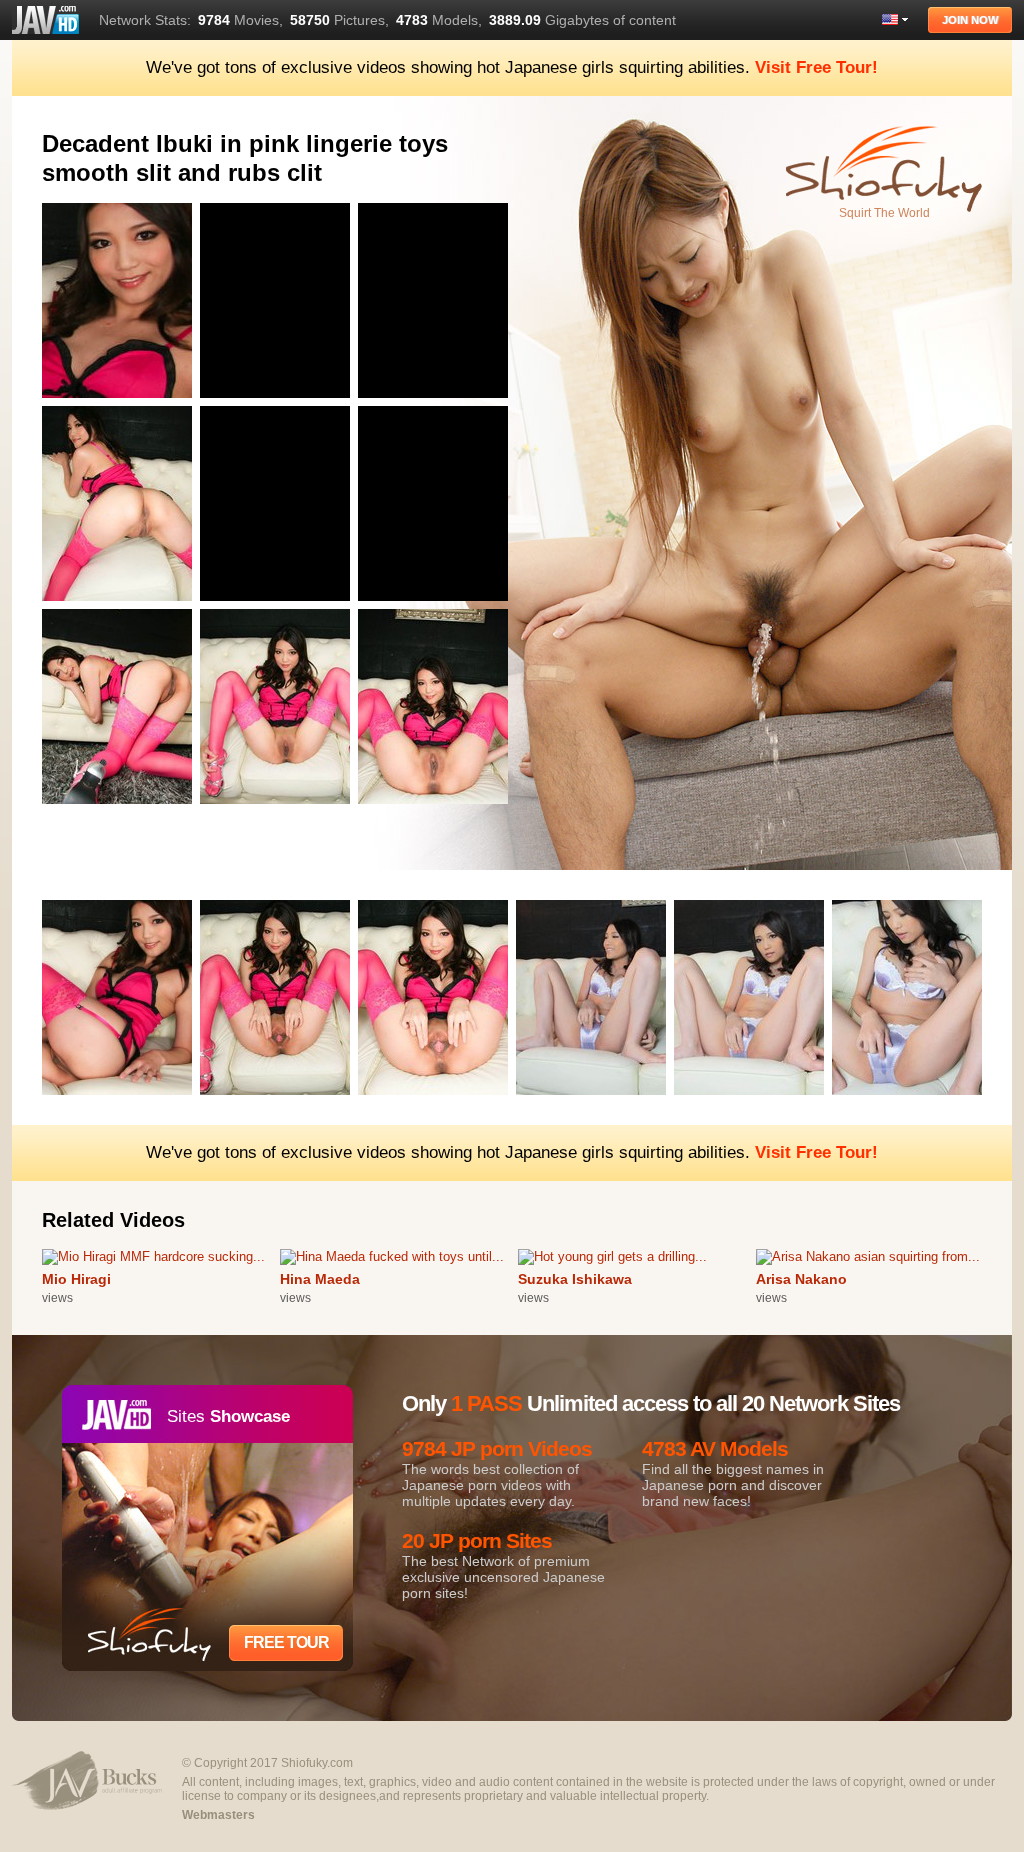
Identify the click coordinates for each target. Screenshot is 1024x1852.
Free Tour (286, 1642)
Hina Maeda (320, 1279)
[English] (895, 19)
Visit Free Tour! (816, 67)
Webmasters (218, 1815)
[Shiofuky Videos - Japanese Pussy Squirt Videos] (45, 20)
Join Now (970, 20)
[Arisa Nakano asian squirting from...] (868, 1256)
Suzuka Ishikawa (575, 1279)
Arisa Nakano (801, 1279)
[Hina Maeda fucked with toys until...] (392, 1256)
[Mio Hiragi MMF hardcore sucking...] (153, 1256)
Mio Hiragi (76, 1279)
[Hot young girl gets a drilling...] (612, 1256)
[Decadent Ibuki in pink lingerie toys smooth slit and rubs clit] (121, 401)
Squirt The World (884, 213)
